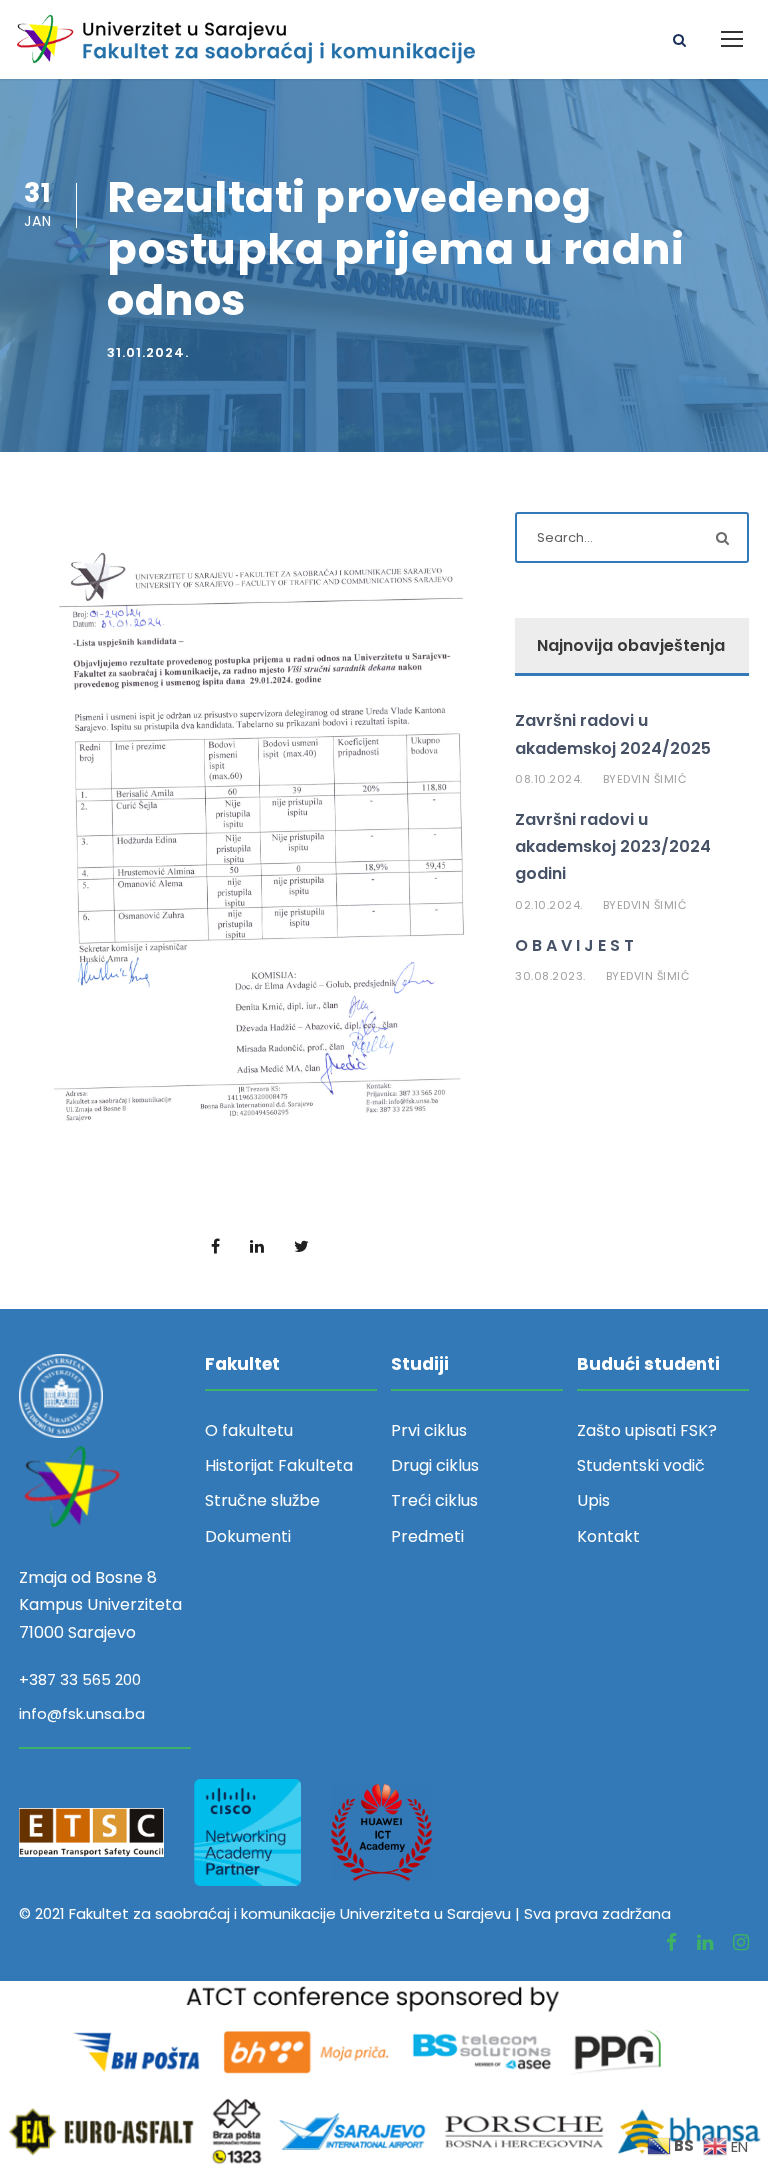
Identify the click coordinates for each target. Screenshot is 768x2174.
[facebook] (671, 1942)
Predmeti (427, 1536)
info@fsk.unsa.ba (82, 1713)
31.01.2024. (148, 352)
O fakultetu (249, 1430)
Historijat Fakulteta (279, 1465)
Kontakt (608, 1536)
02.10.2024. (549, 905)
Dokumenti (248, 1536)
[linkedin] (705, 1942)
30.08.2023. (550, 976)
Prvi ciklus (429, 1430)
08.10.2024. (549, 779)
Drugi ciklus (435, 1465)
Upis (593, 1500)
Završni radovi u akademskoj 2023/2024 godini (613, 846)
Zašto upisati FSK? (647, 1430)
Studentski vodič (641, 1465)
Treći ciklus (434, 1500)
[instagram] (741, 1942)
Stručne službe (262, 1500)
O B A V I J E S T (574, 945)
